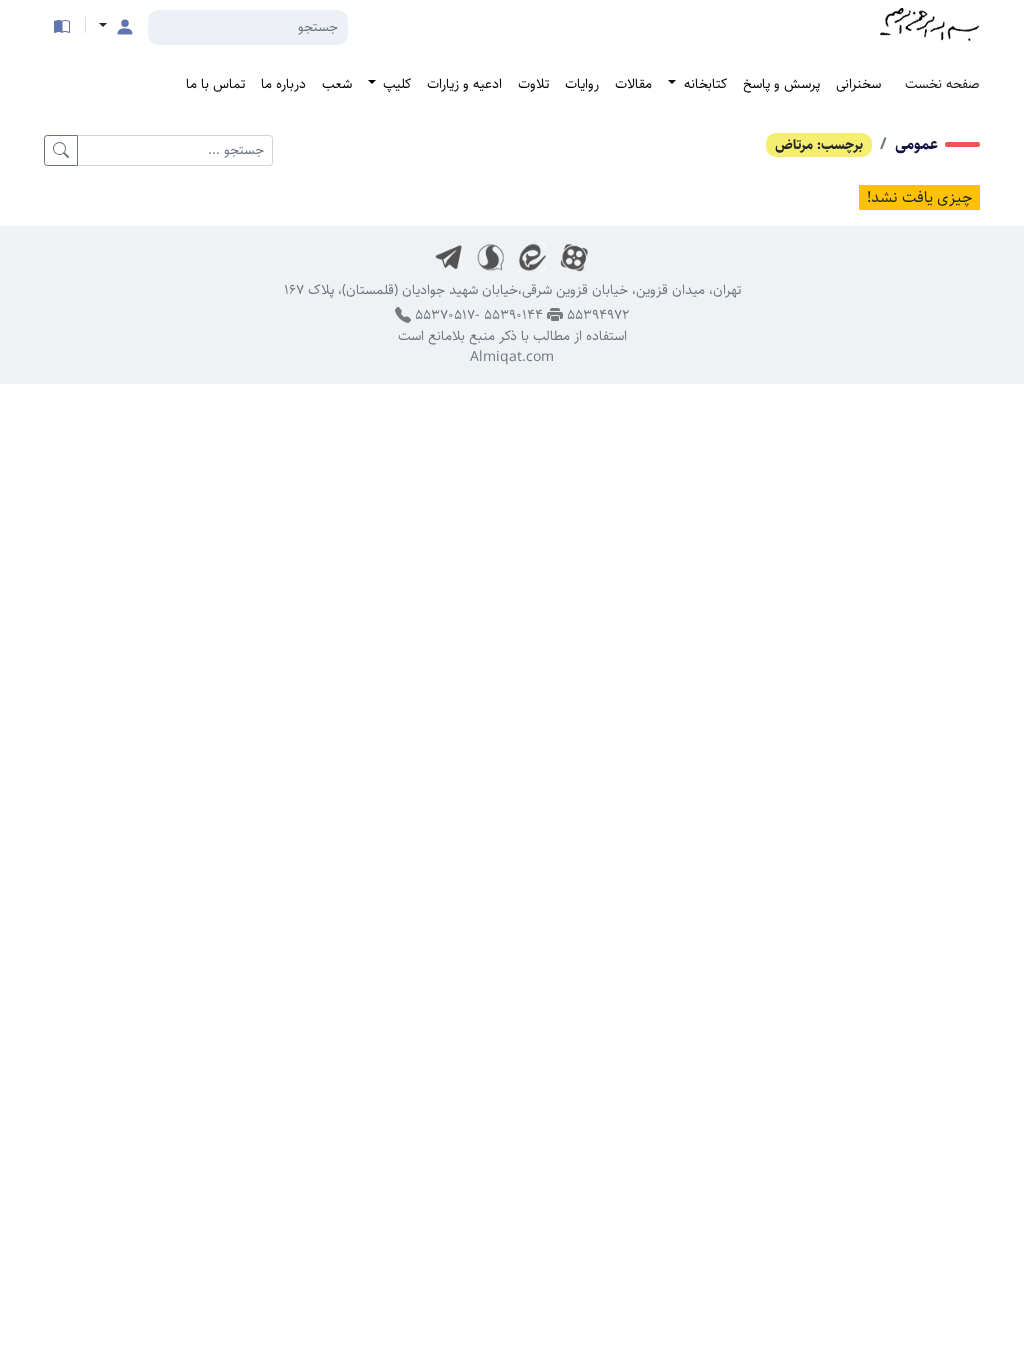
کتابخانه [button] (703, 84)
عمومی (916, 144)
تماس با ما (215, 84)
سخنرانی (858, 84)
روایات (582, 84)
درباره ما (283, 84)
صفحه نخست (942, 84)
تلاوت (533, 84)
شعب (337, 84)
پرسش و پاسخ (781, 84)
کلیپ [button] (395, 84)
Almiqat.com (512, 357)
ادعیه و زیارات (464, 84)
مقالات (633, 84)
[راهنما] (62, 26)
